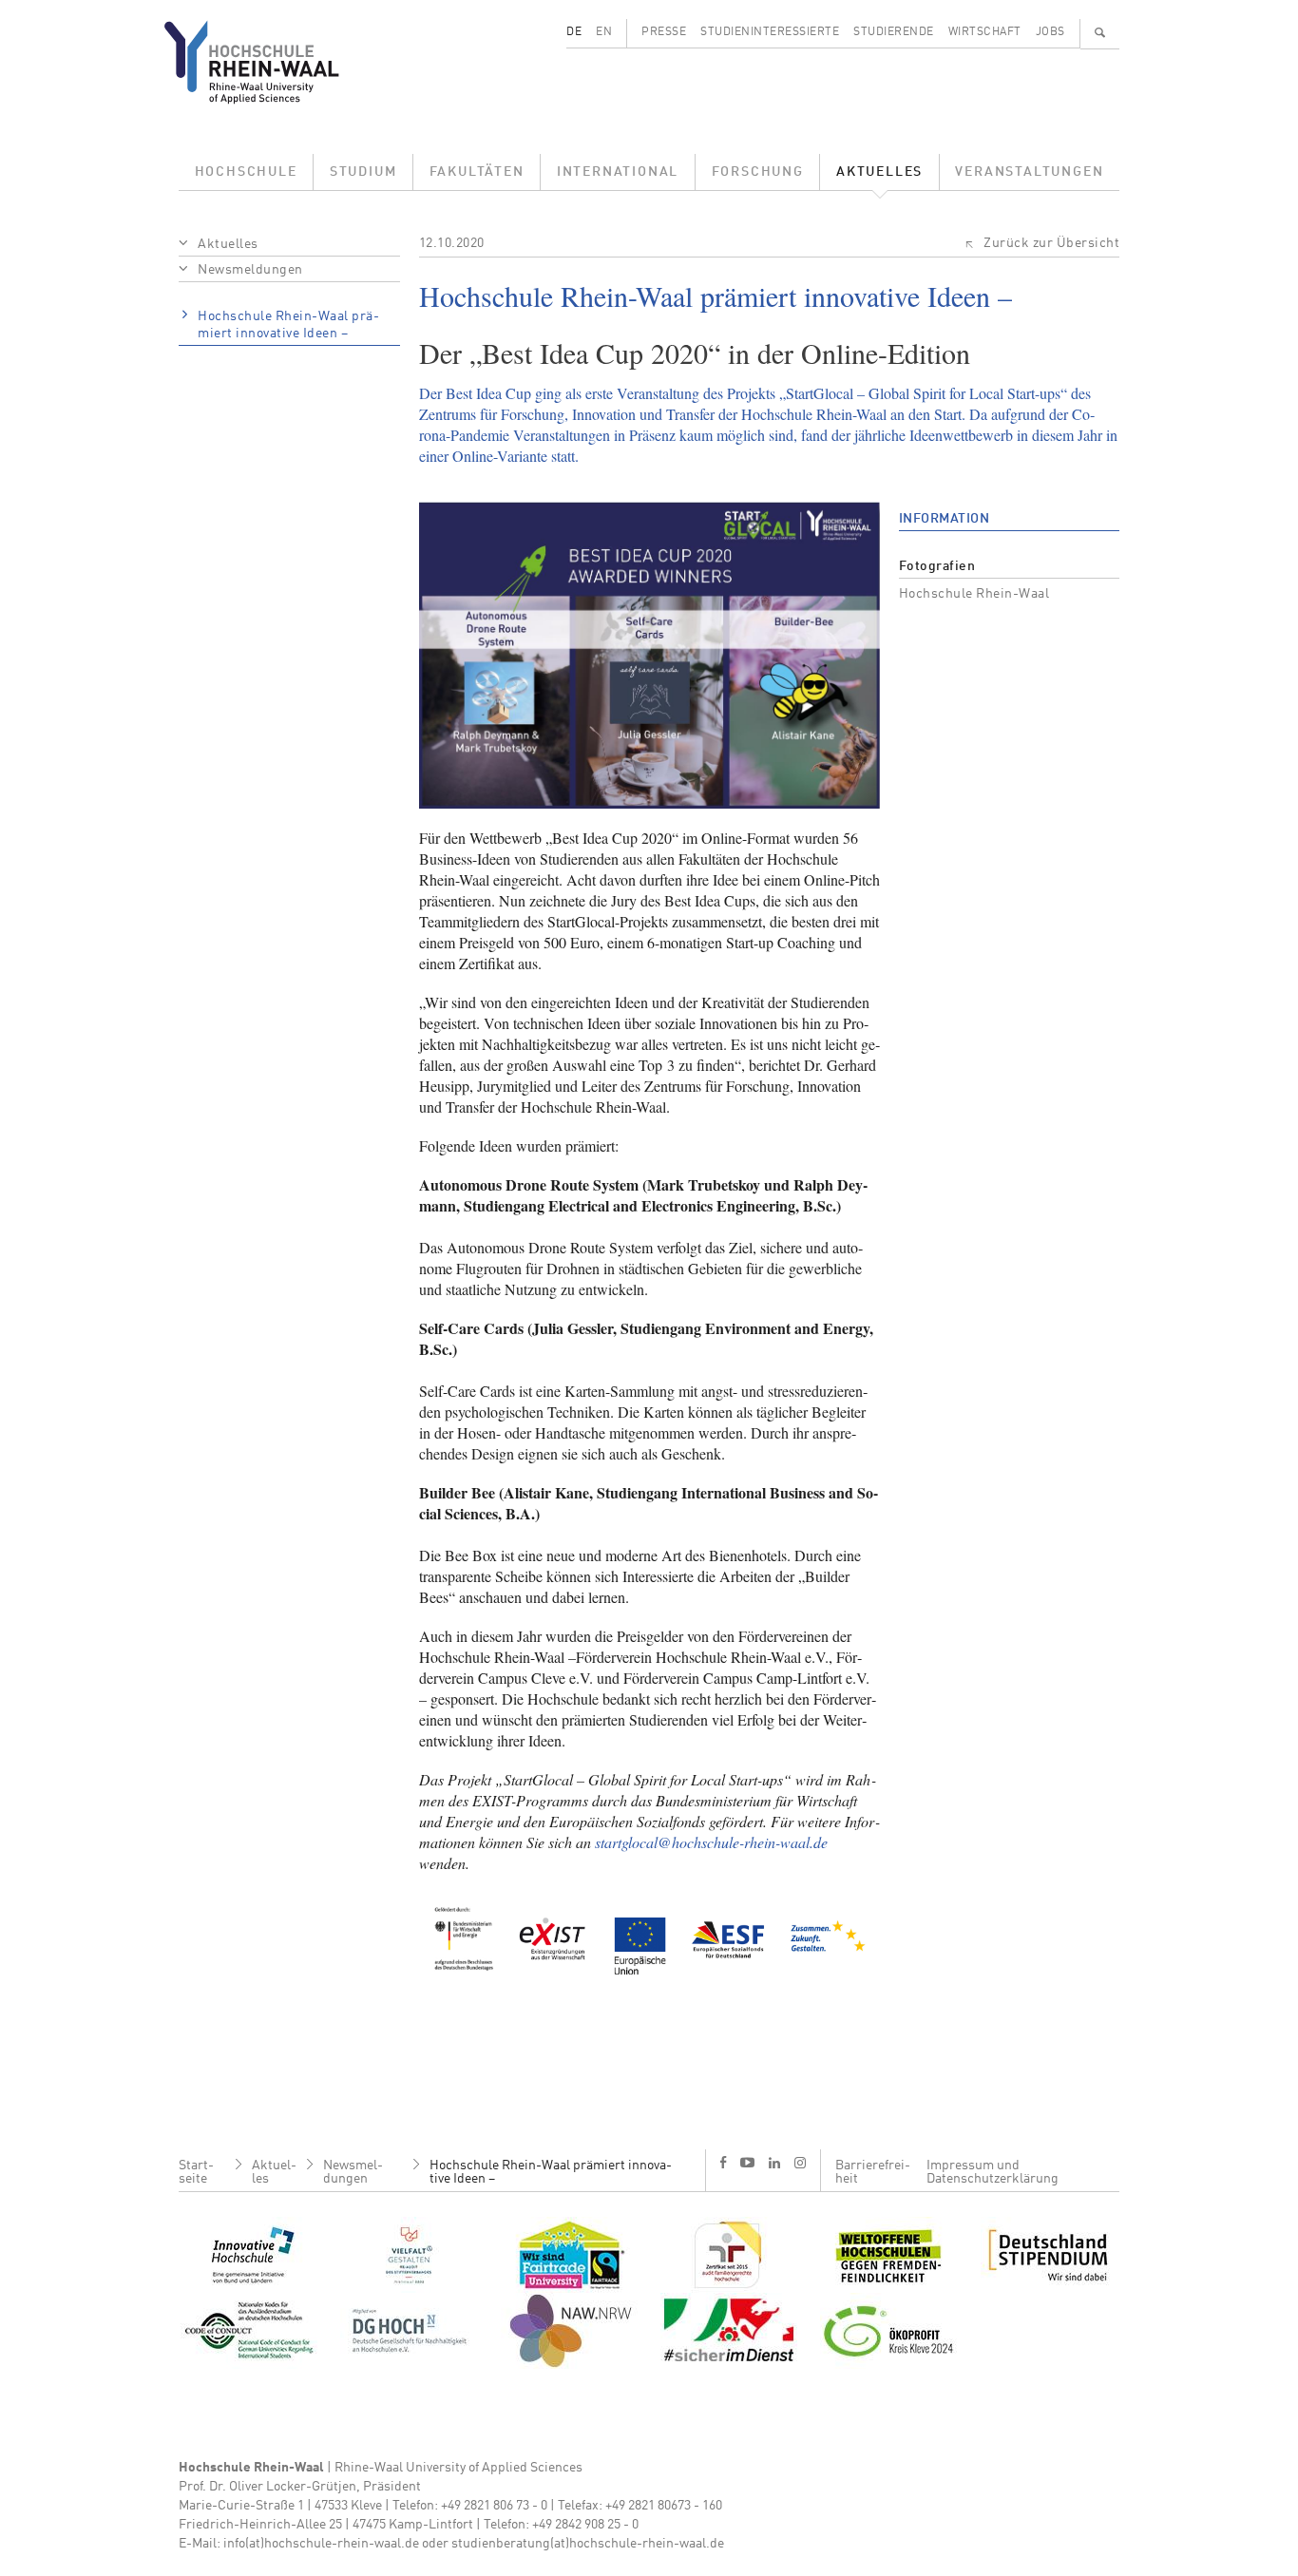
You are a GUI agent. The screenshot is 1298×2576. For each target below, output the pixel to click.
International (618, 172)
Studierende (894, 32)
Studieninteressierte (770, 32)
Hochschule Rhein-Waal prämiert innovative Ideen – (288, 325)
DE (574, 32)
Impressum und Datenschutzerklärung (993, 2172)
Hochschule (246, 172)
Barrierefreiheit (873, 2172)
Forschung (758, 172)
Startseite (196, 2172)
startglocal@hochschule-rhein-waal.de (711, 1842)
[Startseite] (267, 62)
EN (604, 32)
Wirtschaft (985, 32)
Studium (363, 172)
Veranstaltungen (1029, 172)
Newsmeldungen (250, 270)
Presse (664, 32)
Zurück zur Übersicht (1051, 243)
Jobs (1050, 32)
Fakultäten (477, 172)
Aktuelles (879, 172)
